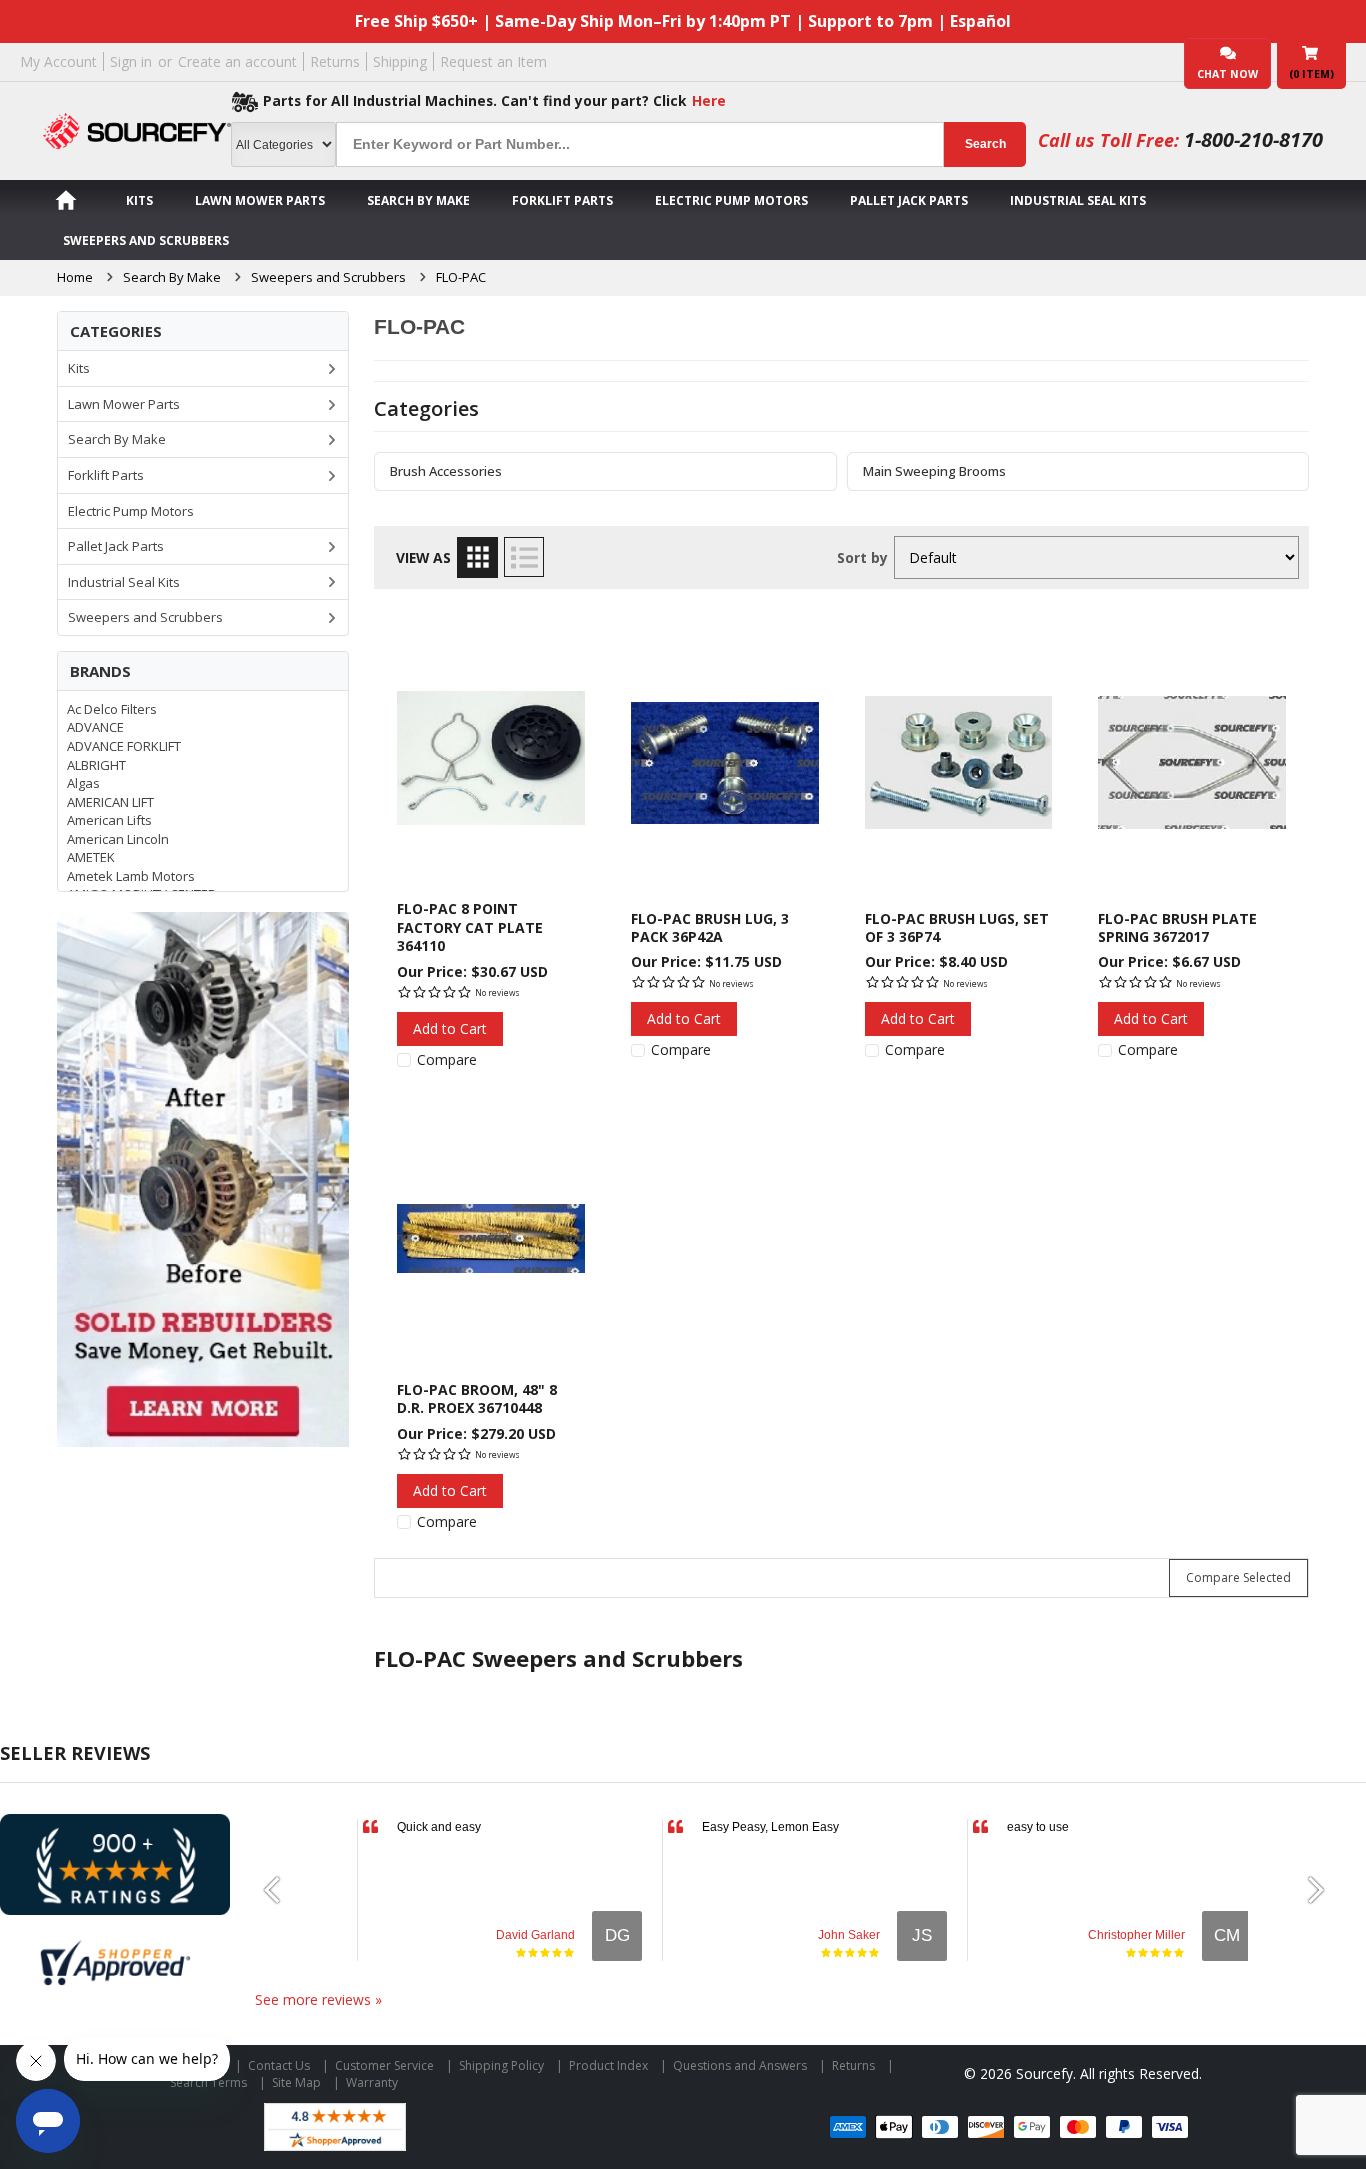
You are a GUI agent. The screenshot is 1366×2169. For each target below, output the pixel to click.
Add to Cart (450, 1028)
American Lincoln (118, 839)
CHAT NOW (1227, 74)
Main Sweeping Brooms (934, 471)
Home (75, 277)
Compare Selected (1238, 1577)
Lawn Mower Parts (260, 200)
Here (709, 100)
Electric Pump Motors (731, 200)
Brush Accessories (446, 471)
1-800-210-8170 (1253, 139)
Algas (83, 783)
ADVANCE (95, 727)
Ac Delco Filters (112, 709)
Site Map (296, 2082)
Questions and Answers (740, 2065)
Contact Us (279, 2065)
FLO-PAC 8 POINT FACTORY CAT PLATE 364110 (470, 927)
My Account (58, 61)
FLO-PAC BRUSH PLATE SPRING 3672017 (1177, 927)
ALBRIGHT (96, 765)
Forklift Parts (562, 200)
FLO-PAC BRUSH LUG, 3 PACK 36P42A (710, 927)
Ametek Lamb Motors (131, 876)
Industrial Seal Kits (1078, 200)
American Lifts (109, 820)
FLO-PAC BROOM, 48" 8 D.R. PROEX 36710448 (477, 1398)
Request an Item (493, 61)
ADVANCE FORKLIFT (124, 746)
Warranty (372, 2082)
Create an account (237, 61)
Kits (139, 200)
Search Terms (208, 2082)
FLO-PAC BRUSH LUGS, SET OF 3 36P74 (957, 927)
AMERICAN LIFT (110, 802)
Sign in (131, 61)
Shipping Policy (501, 2065)
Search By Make (418, 200)
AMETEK (91, 857)
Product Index (608, 2065)
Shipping (400, 61)
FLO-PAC (461, 277)
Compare (447, 1060)
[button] (280, 1890)
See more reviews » (318, 1999)
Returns (335, 61)
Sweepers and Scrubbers (146, 240)
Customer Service (384, 2065)
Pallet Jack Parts (909, 200)
